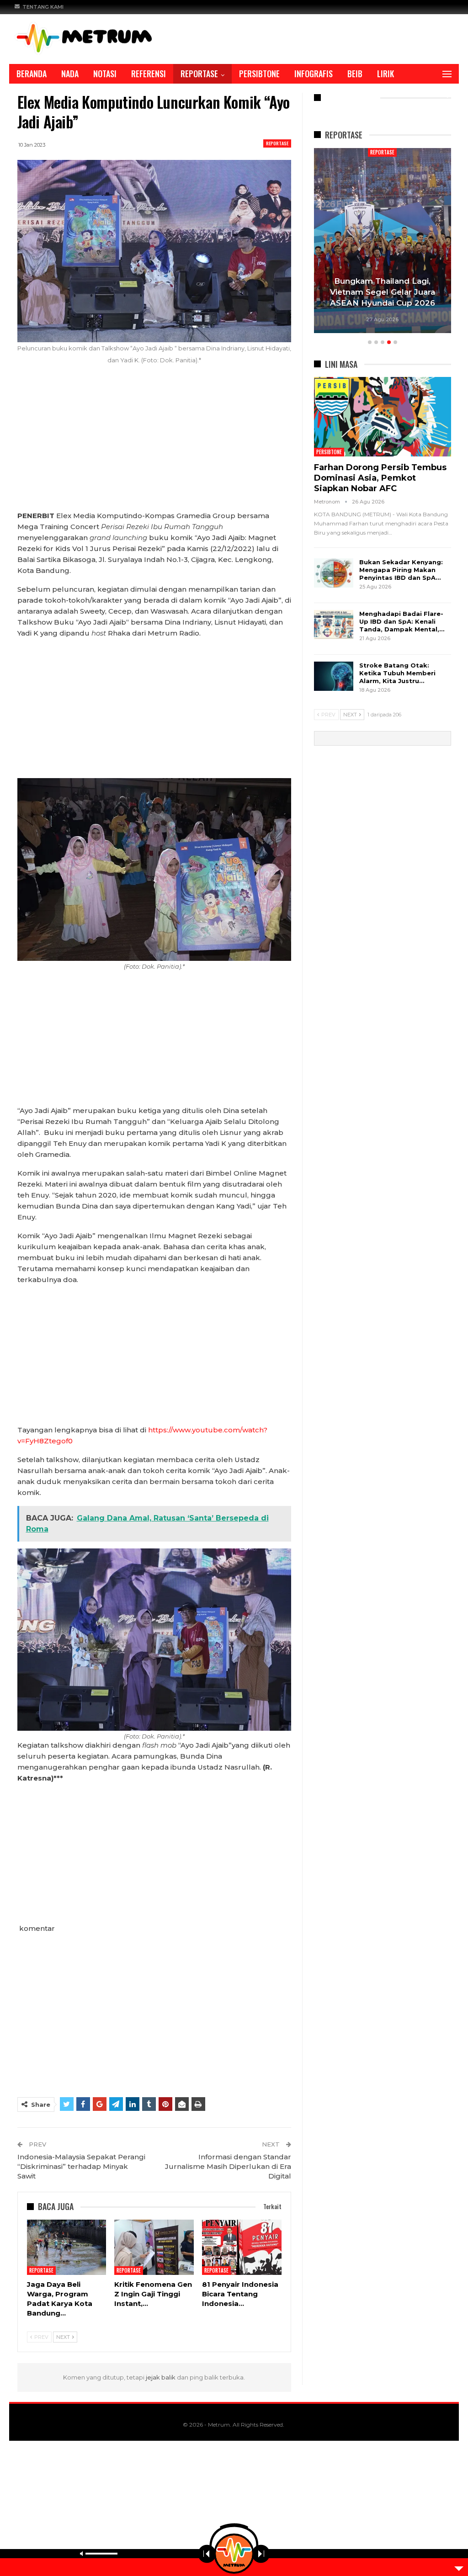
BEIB (355, 74)
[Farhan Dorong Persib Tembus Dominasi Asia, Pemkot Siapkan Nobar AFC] (383, 417)
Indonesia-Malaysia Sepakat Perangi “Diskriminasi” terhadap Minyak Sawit (81, 2166)
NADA (70, 74)
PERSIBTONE (259, 74)
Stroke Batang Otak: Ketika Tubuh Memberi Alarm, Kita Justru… (397, 673)
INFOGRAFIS (314, 74)
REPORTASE (199, 74)
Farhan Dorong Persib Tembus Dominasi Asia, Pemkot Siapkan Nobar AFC (380, 478)
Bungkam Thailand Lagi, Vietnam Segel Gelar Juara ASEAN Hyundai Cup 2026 (383, 292)
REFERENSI (149, 74)
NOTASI (105, 74)
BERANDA (32, 74)
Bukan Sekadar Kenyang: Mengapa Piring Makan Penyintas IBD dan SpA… (401, 570)
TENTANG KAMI (43, 7)
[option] (383, 242)
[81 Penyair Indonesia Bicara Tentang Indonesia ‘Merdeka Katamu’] (242, 2247)
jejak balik (161, 2377)
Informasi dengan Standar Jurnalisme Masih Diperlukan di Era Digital (228, 2166)
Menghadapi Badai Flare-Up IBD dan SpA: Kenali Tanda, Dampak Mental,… (402, 621)
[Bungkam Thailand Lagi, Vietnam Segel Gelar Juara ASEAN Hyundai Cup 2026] (383, 241)
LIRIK (386, 74)
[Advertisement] (154, 443)
